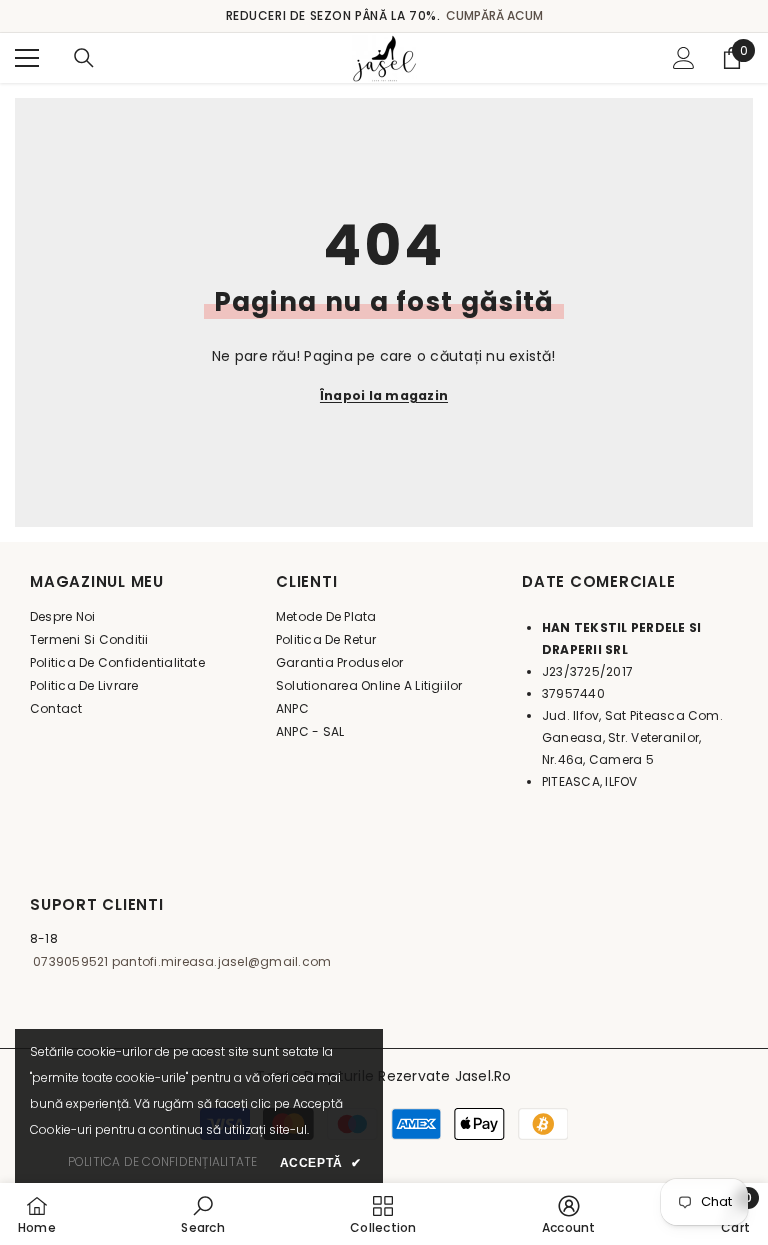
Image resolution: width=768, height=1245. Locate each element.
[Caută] (84, 58)
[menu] (27, 58)
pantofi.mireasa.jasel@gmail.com (220, 961)
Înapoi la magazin (384, 395)
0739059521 (69, 961)
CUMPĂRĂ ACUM (494, 15)
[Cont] (684, 58)
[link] (202, 1214)
